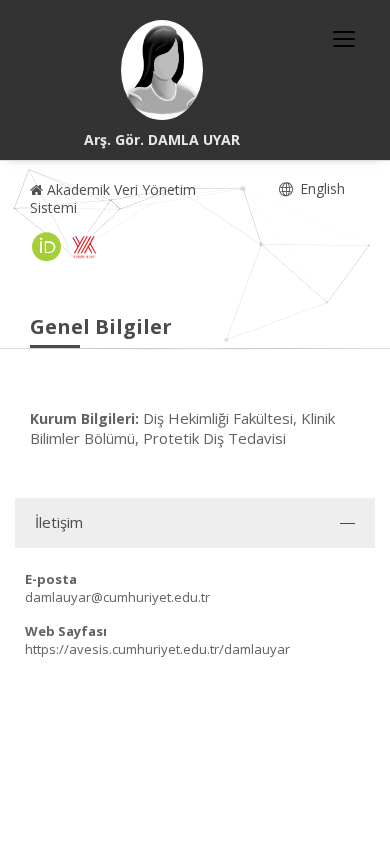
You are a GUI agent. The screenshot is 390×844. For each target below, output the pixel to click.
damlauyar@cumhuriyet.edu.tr (117, 597)
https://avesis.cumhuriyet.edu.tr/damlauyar (157, 649)
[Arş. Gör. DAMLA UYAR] (162, 70)
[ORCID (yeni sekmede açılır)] (47, 247)
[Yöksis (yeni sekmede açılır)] (84, 247)
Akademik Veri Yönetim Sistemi (113, 198)
